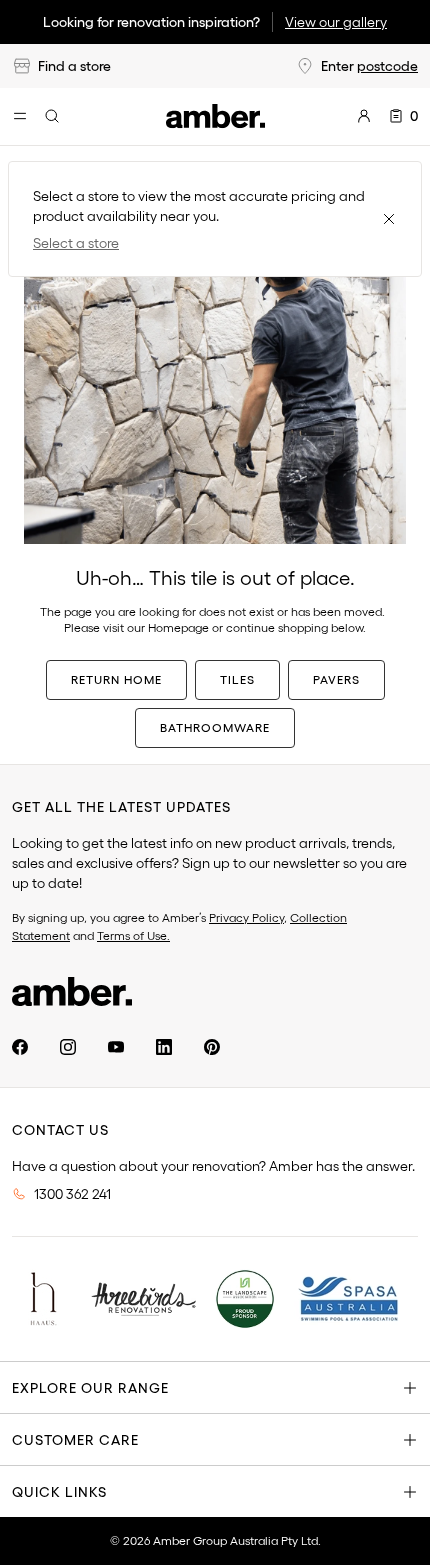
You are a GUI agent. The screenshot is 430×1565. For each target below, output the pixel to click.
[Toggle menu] (20, 116)
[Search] (52, 116)
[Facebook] (20, 1047)
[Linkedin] (164, 1047)
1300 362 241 (72, 1194)
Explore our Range (90, 1388)
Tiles (237, 679)
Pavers (336, 679)
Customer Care (75, 1440)
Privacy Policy (246, 917)
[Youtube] (116, 1047)
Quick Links (59, 1492)
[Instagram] (68, 1047)
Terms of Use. (133, 935)
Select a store (76, 243)
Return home (116, 679)
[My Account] (364, 116)
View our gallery (336, 22)
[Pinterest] (212, 1047)
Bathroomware (215, 727)
